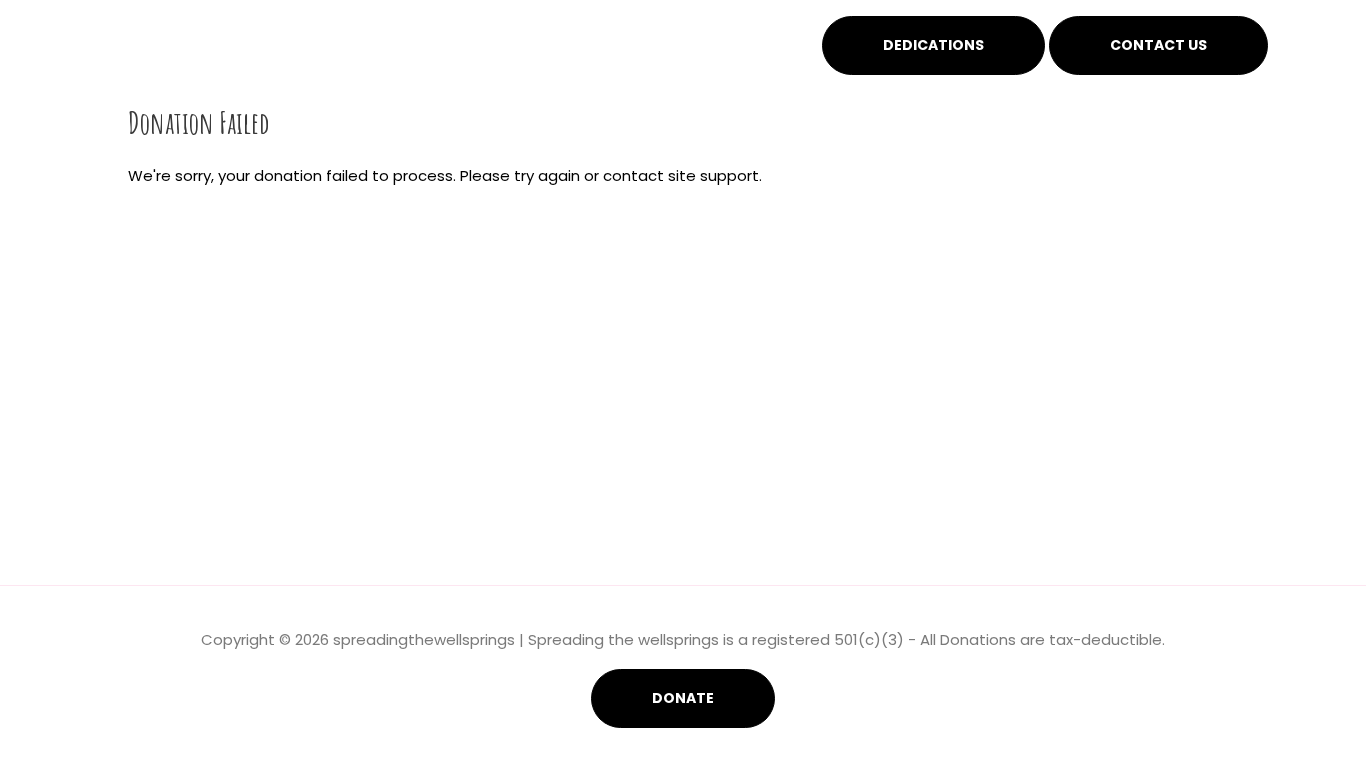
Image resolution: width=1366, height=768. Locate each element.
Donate (683, 698)
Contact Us (1158, 45)
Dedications (933, 45)
